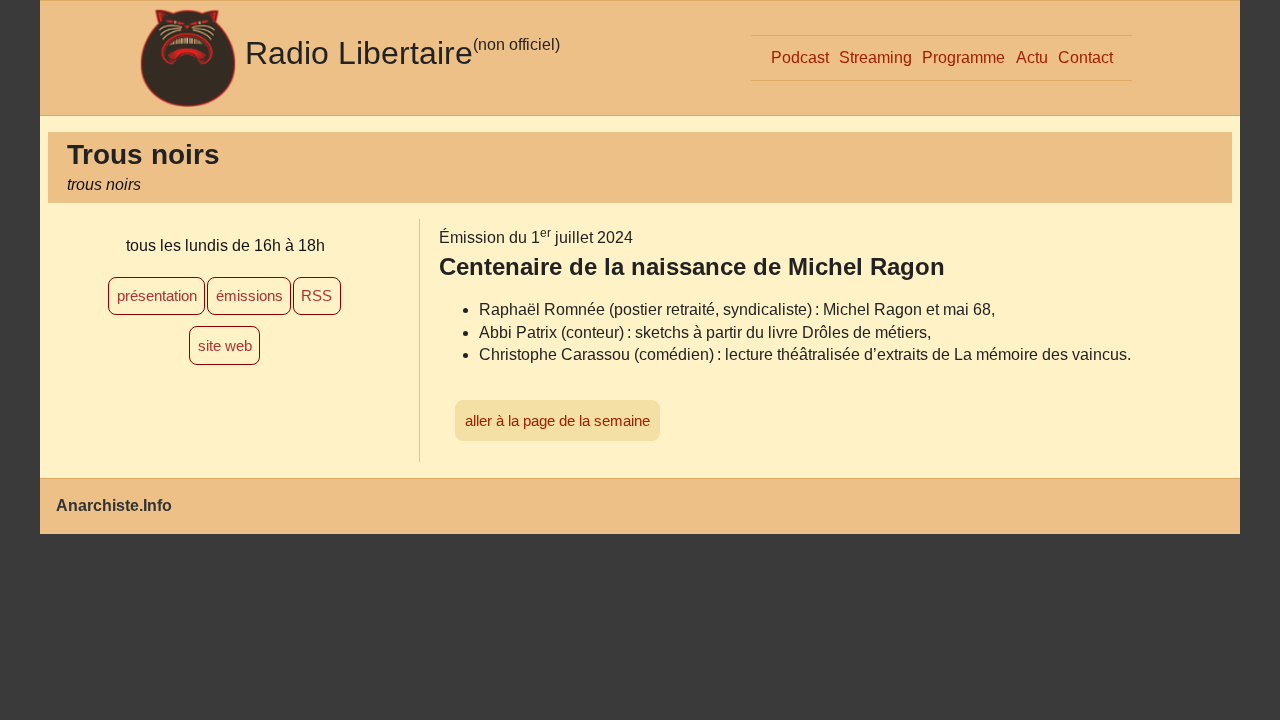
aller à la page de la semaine (557, 420)
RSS (316, 295)
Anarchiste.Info (114, 505)
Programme (963, 57)
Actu (1032, 57)
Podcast (800, 57)
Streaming (875, 57)
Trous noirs (143, 154)
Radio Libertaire (359, 53)
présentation (157, 295)
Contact (1085, 57)
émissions (249, 295)
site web (225, 345)
